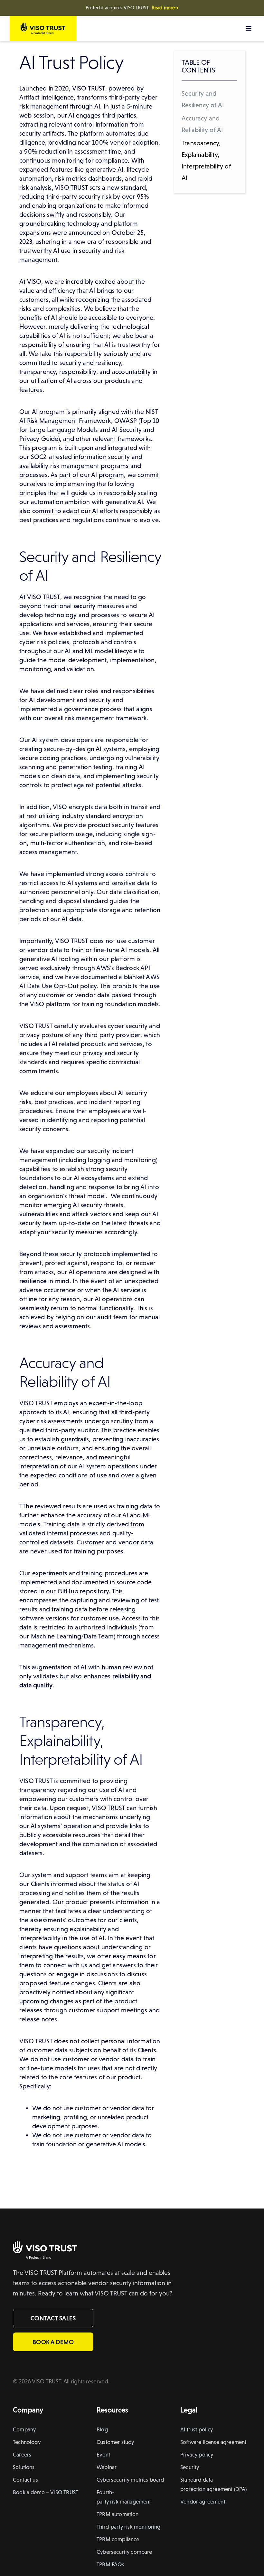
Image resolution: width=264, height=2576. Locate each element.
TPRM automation (118, 2514)
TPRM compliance (118, 2539)
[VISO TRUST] (45, 2248)
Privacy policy (197, 2455)
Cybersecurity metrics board (130, 2480)
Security (190, 2467)
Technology (27, 2442)
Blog (102, 2429)
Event (103, 2455)
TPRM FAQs (111, 2564)
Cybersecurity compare (124, 2552)
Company (24, 2429)
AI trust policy (197, 2429)
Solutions (24, 2467)
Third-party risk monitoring (129, 2527)
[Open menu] (248, 28)
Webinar (107, 2467)
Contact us (25, 2480)
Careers (22, 2455)
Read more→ (165, 8)
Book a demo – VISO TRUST (46, 2492)
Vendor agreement (203, 2502)
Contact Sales (53, 2318)
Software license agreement (213, 2442)
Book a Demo (53, 2342)
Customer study (115, 2442)
